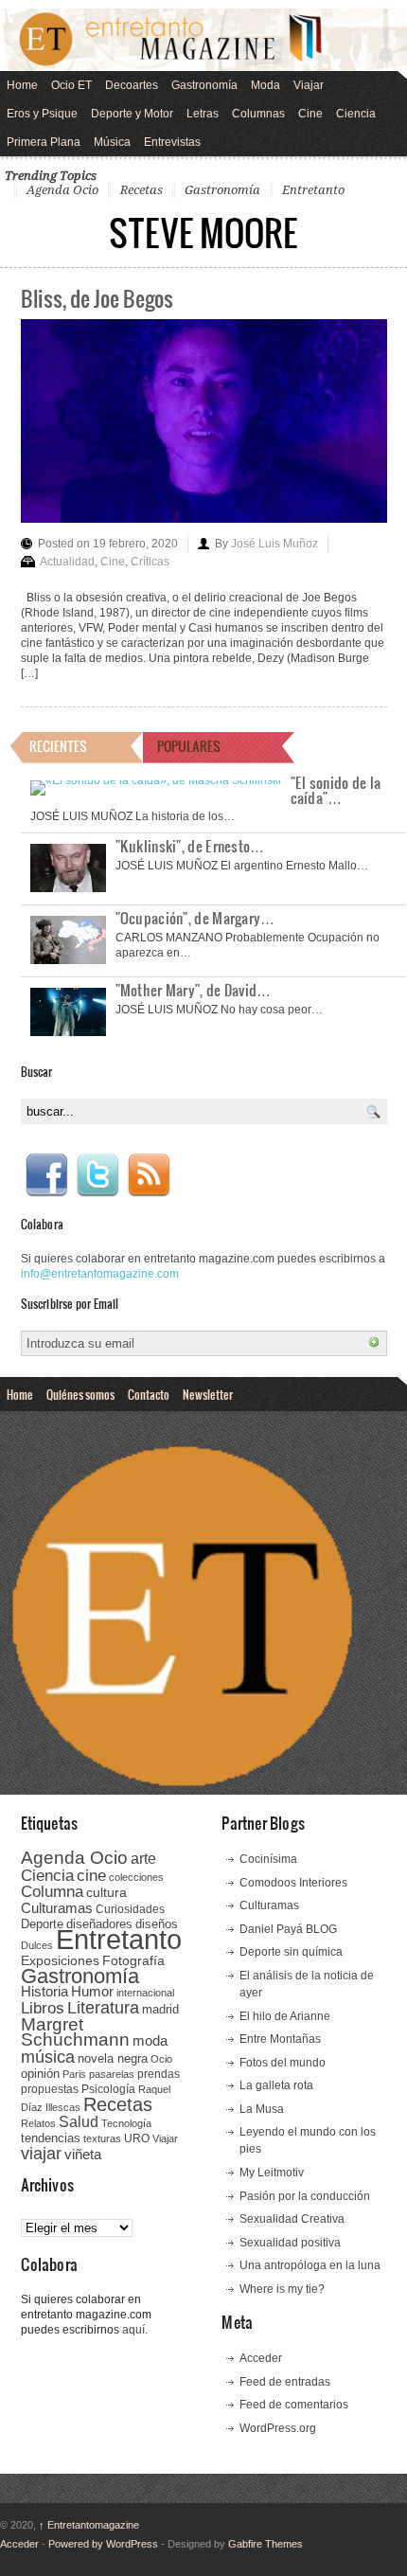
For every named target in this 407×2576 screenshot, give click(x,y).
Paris (74, 2074)
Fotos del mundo (283, 2063)
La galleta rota (276, 2085)
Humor (92, 1991)
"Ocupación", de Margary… (195, 918)
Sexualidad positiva (290, 2243)
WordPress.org (278, 2428)
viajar (41, 2153)
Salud (79, 2122)
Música (112, 142)
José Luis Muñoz (274, 544)
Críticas (150, 562)
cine (91, 1875)
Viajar (309, 85)
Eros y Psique (42, 114)
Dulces (37, 1945)
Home (22, 85)
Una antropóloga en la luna (310, 2265)
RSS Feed (149, 1175)
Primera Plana (44, 142)
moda (150, 2040)
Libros (43, 2008)
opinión (40, 2074)
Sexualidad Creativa (292, 2219)
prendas (159, 2074)
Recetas (142, 190)
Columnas (258, 114)
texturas (102, 2138)
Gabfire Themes (265, 2544)
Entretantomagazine (89, 2525)
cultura (106, 1892)
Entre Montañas (280, 2039)
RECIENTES (58, 746)
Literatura (103, 2007)
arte (143, 1859)
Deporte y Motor (132, 114)
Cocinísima (268, 1859)
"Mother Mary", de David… (194, 990)
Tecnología (126, 2123)
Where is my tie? (282, 2289)
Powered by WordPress (103, 2544)
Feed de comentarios (294, 2405)
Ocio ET (71, 85)
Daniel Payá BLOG (288, 1929)
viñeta (83, 2154)
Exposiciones (60, 1961)
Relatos (38, 2123)
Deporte (42, 1924)
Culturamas (57, 1908)
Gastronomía (204, 85)
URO (137, 2138)
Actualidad (67, 562)
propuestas (50, 2089)
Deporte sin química (291, 1952)
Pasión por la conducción (305, 2196)
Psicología (108, 2089)
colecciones (136, 1877)
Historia (44, 1991)
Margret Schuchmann (75, 2032)
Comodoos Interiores (293, 1883)
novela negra (113, 2058)
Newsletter (208, 1394)
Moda (265, 85)
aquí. (135, 2330)
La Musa (262, 2109)
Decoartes (132, 85)
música (48, 2057)
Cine (310, 114)
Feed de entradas (285, 2382)
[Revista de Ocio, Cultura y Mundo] (203, 40)
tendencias (51, 2138)
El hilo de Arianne (285, 2016)
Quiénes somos (80, 1394)
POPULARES (189, 746)
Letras (203, 114)
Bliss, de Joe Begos (97, 298)
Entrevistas (172, 142)
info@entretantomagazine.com (100, 1274)
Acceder (261, 2358)
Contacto (149, 1394)
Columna (52, 1892)
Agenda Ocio (62, 190)
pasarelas (112, 2074)
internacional (145, 1993)
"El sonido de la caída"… (336, 790)
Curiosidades (130, 1909)
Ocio (161, 2059)
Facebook (46, 1175)
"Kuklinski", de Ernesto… (190, 846)
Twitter (97, 1175)
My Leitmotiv (272, 2173)
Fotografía (133, 1960)
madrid (160, 2009)
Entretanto (313, 190)
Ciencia (356, 114)
